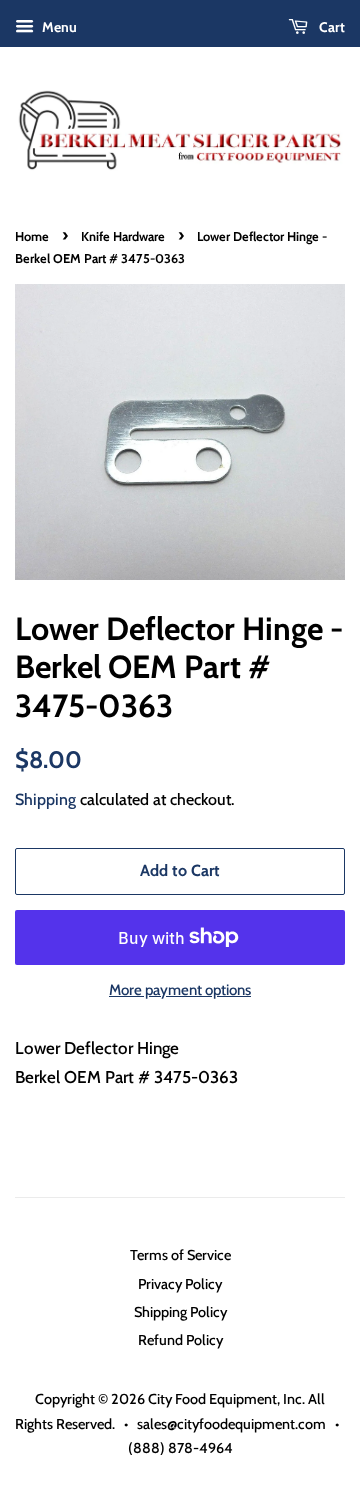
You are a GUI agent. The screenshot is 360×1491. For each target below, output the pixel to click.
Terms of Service (180, 1255)
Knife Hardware (123, 236)
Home (32, 236)
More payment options (180, 990)
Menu (58, 27)
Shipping (45, 799)
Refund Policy (180, 1340)
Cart (330, 27)
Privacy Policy (180, 1284)
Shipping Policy (180, 1312)
